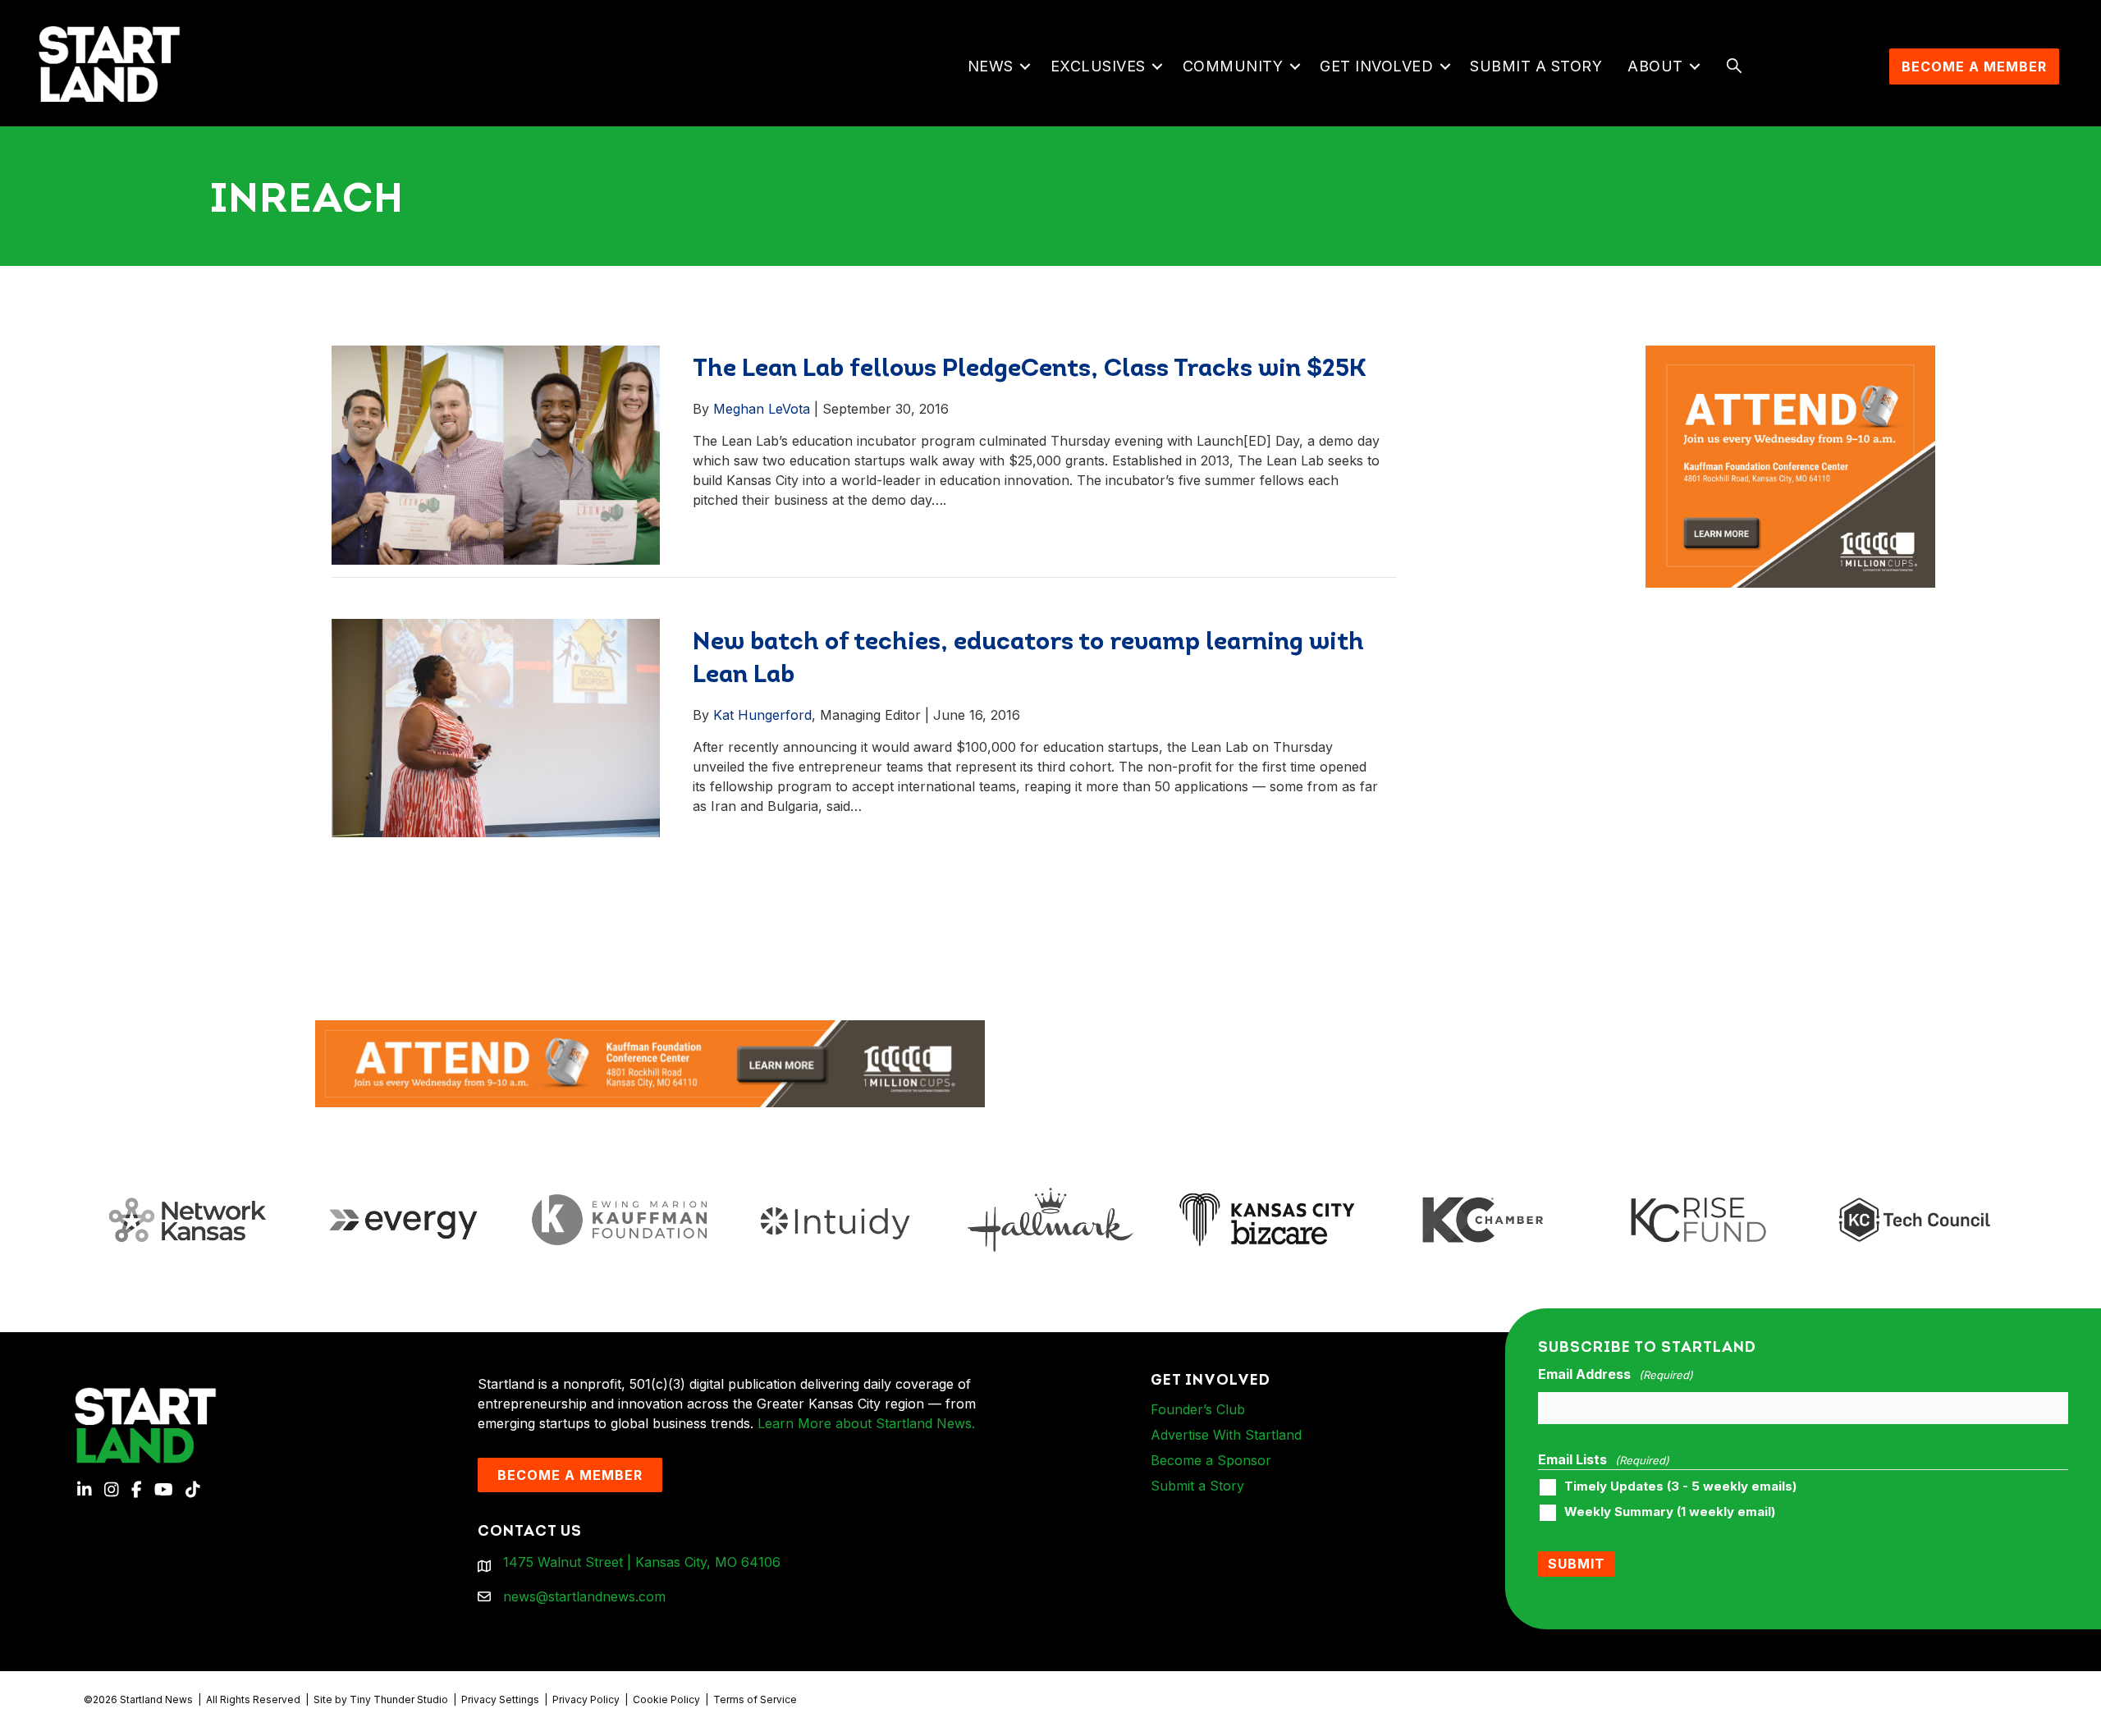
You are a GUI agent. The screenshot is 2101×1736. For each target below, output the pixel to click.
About (1655, 66)
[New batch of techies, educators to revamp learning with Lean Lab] (496, 727)
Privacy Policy (586, 1699)
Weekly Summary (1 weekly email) (1670, 1512)
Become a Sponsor (1211, 1460)
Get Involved (1376, 66)
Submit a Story (1536, 66)
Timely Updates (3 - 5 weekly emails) (1680, 1486)
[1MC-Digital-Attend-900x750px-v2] (1791, 355)
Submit (1577, 1564)
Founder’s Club (1198, 1409)
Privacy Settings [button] (500, 1699)
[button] (1025, 66)
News (991, 66)
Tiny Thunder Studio (399, 1699)
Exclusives (1098, 66)
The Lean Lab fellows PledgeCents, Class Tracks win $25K (1030, 370)
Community (1233, 66)
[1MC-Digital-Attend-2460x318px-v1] (650, 1062)
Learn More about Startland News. (866, 1423)
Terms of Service (755, 1699)
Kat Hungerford (762, 715)
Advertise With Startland (1226, 1435)
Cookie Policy (666, 1699)
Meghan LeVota (762, 409)
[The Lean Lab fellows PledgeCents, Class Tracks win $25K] (496, 454)
